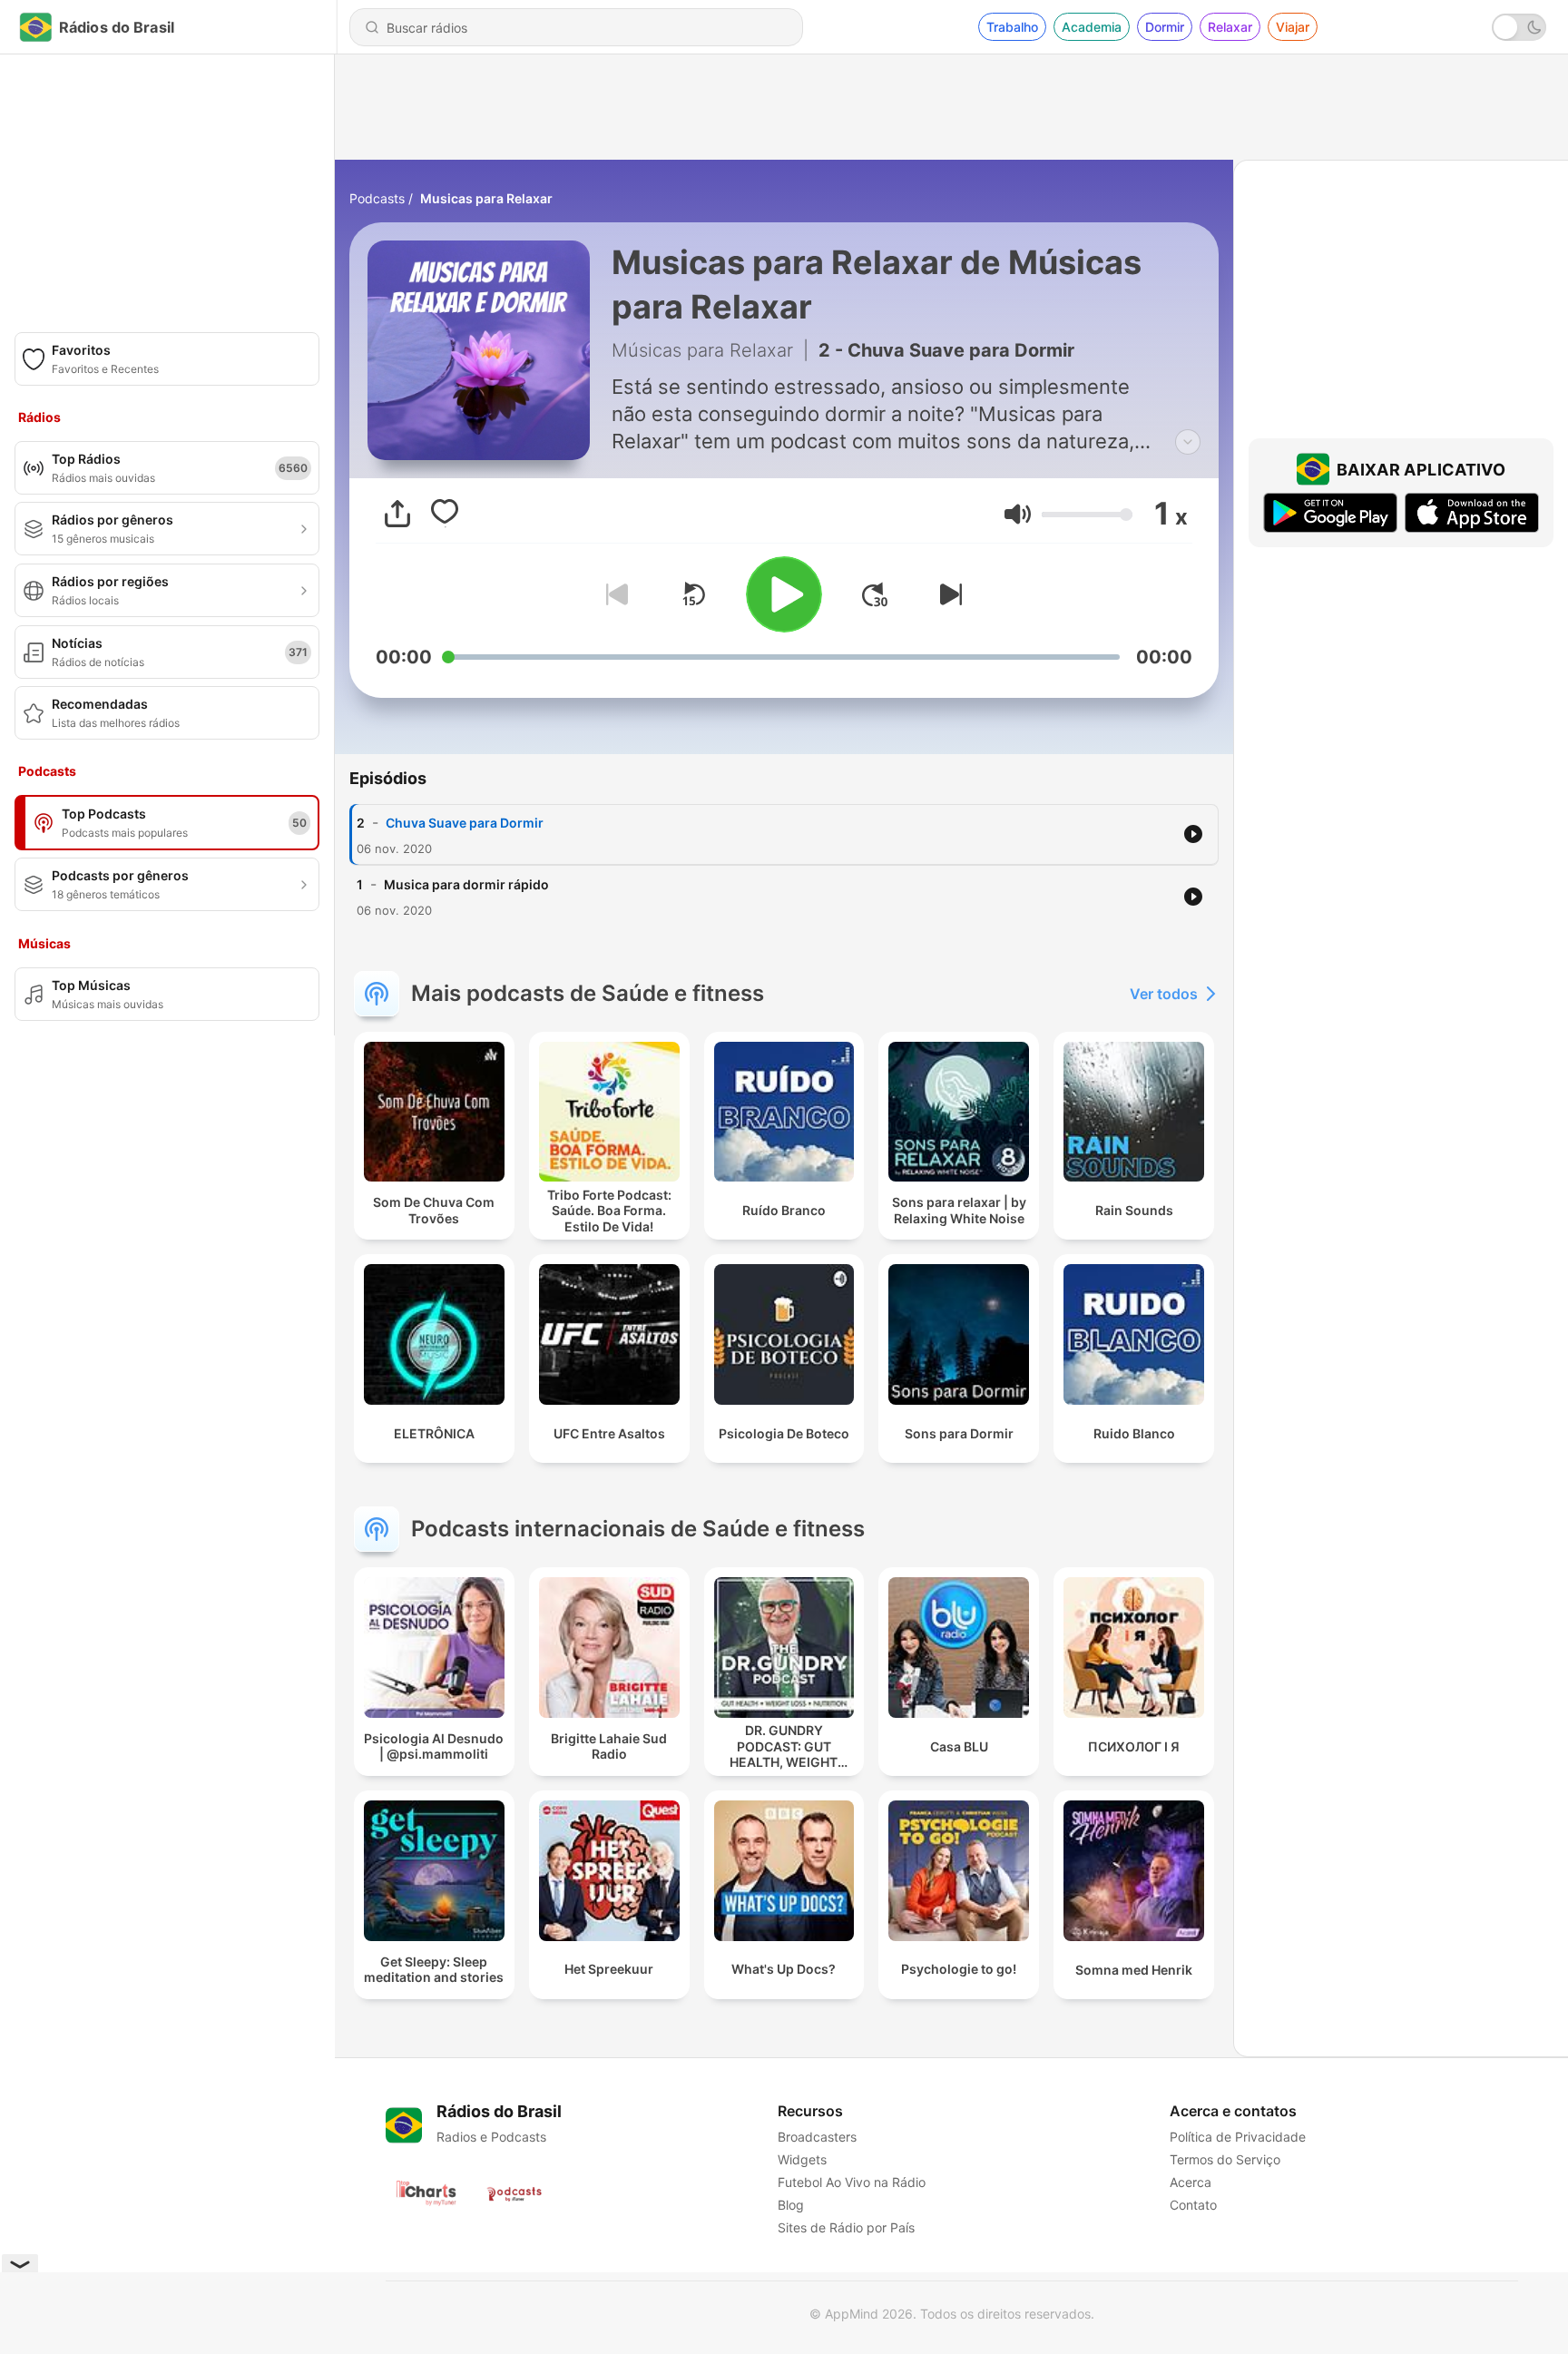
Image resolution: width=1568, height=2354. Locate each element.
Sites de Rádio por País (846, 2227)
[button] (1018, 514)
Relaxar (1230, 27)
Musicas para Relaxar (486, 198)
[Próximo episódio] (947, 594)
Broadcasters (817, 2137)
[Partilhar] (397, 514)
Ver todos (1164, 994)
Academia (1092, 27)
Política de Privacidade (1238, 2137)
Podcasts (377, 198)
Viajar (1293, 27)
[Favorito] (445, 514)
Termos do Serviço (1225, 2159)
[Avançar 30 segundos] (875, 594)
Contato (1193, 2205)
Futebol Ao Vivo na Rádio (852, 2182)
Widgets (802, 2159)
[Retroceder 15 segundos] (693, 594)
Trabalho (1012, 27)
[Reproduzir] (784, 594)
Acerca (1191, 2182)
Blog (791, 2205)
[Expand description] (1188, 442)
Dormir (1165, 27)
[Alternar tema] (1519, 27)
